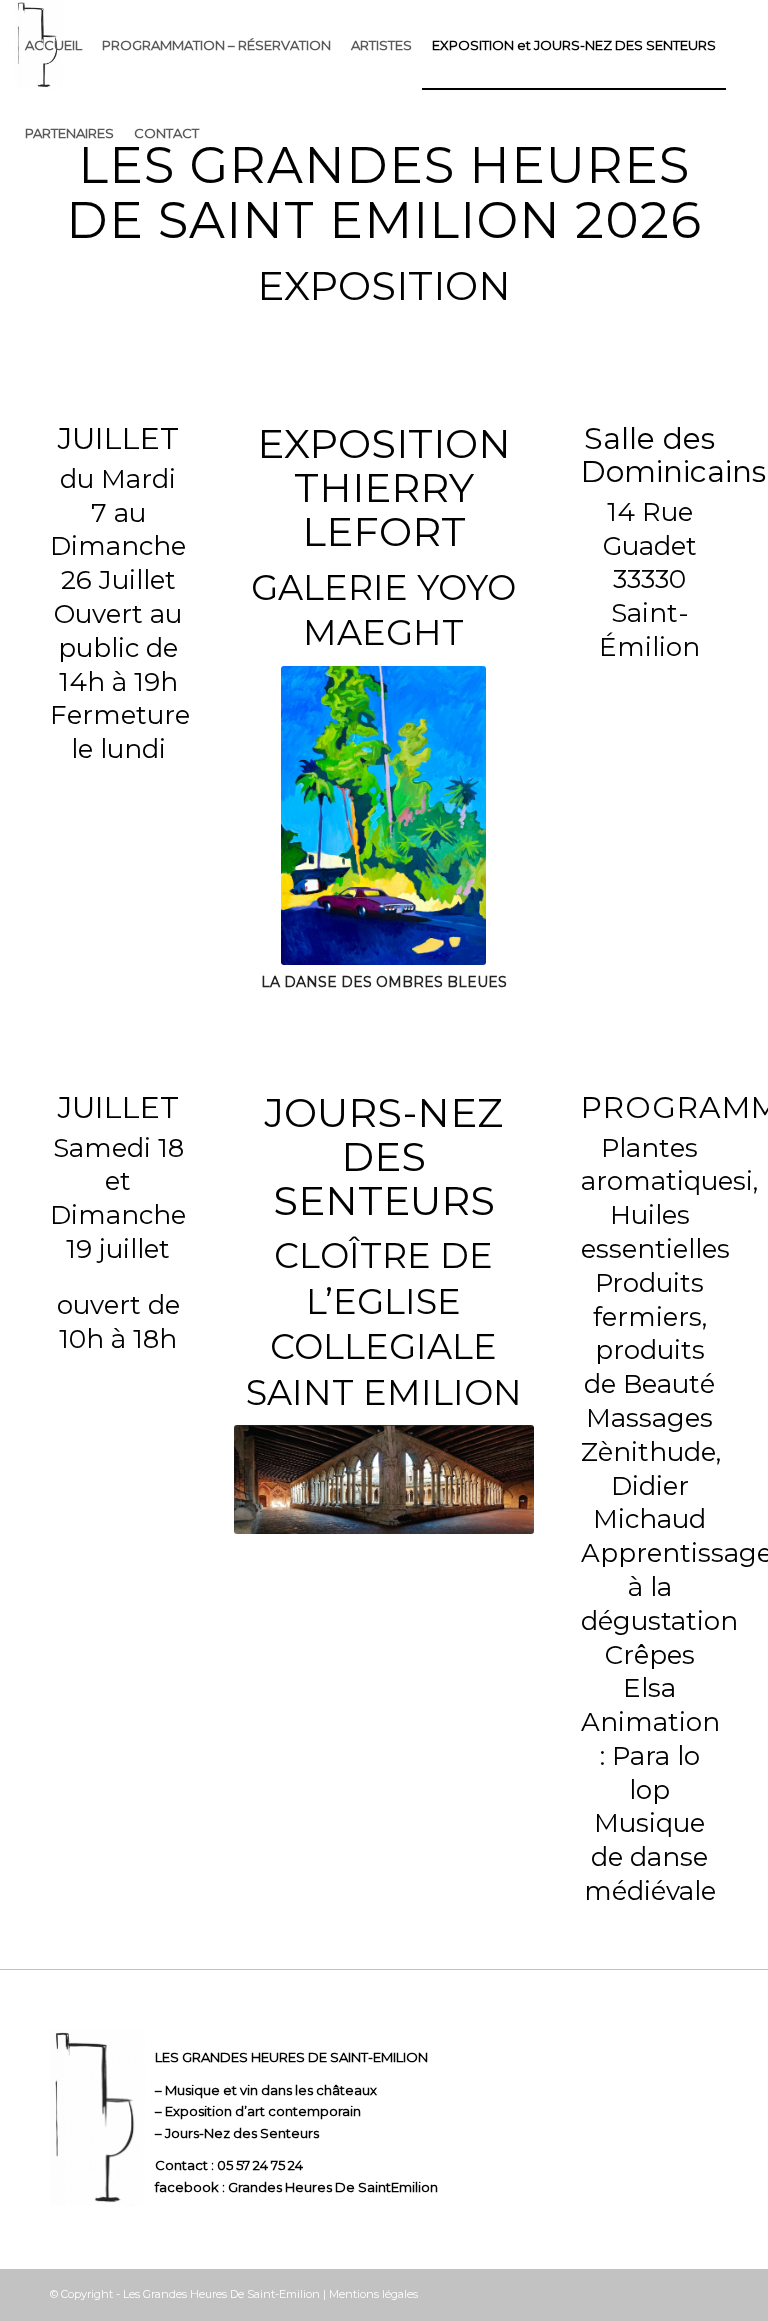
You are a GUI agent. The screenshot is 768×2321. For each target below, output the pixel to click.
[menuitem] (53, 45)
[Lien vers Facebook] (703, 2294)
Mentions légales (373, 2294)
